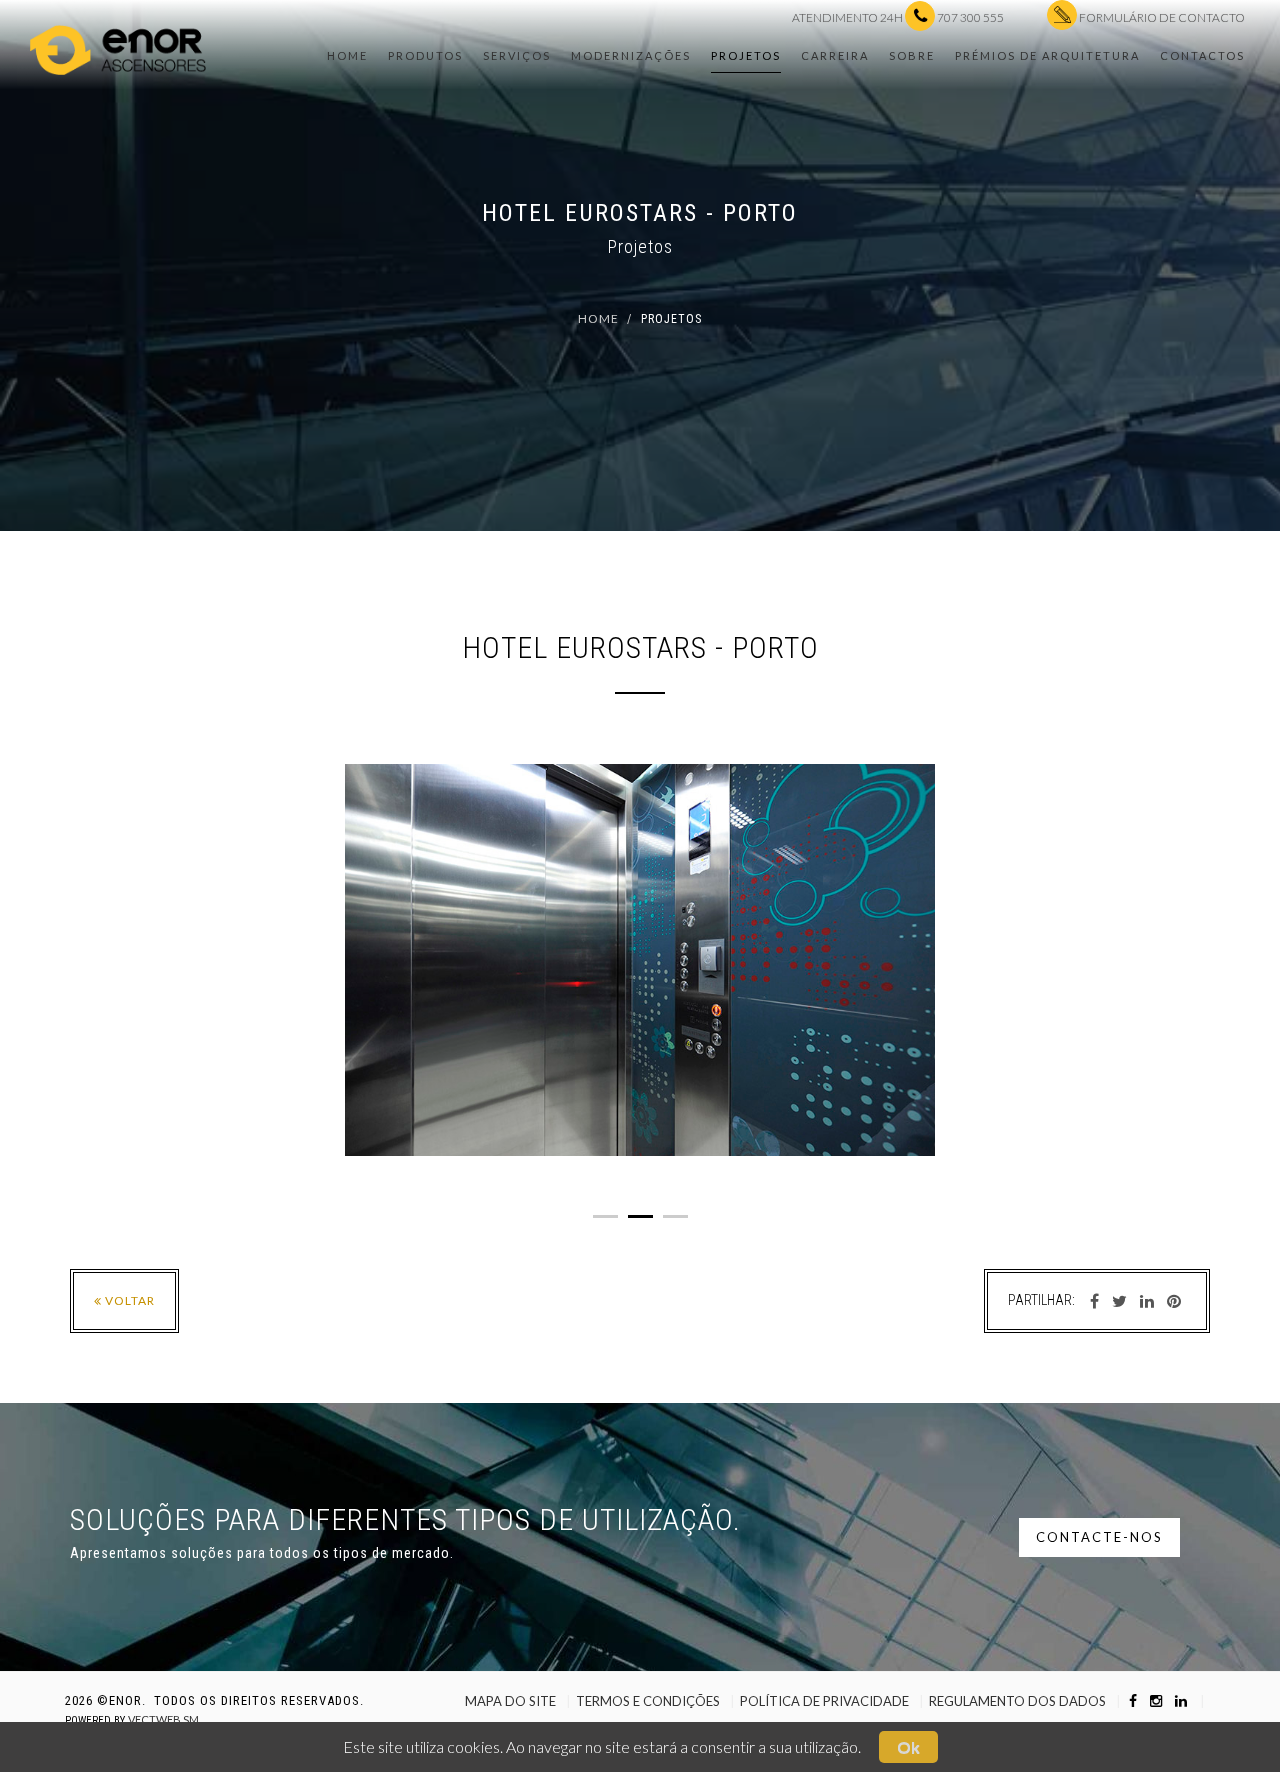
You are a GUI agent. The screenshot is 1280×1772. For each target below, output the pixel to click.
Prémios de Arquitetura (1047, 55)
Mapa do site (510, 1701)
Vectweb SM (163, 1719)
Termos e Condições (648, 1701)
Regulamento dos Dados (1017, 1701)
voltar (128, 1300)
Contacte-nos (1099, 1537)
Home (347, 55)
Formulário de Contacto (1161, 17)
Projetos (746, 55)
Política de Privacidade (824, 1701)
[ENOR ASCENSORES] (118, 40)
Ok (908, 1746)
